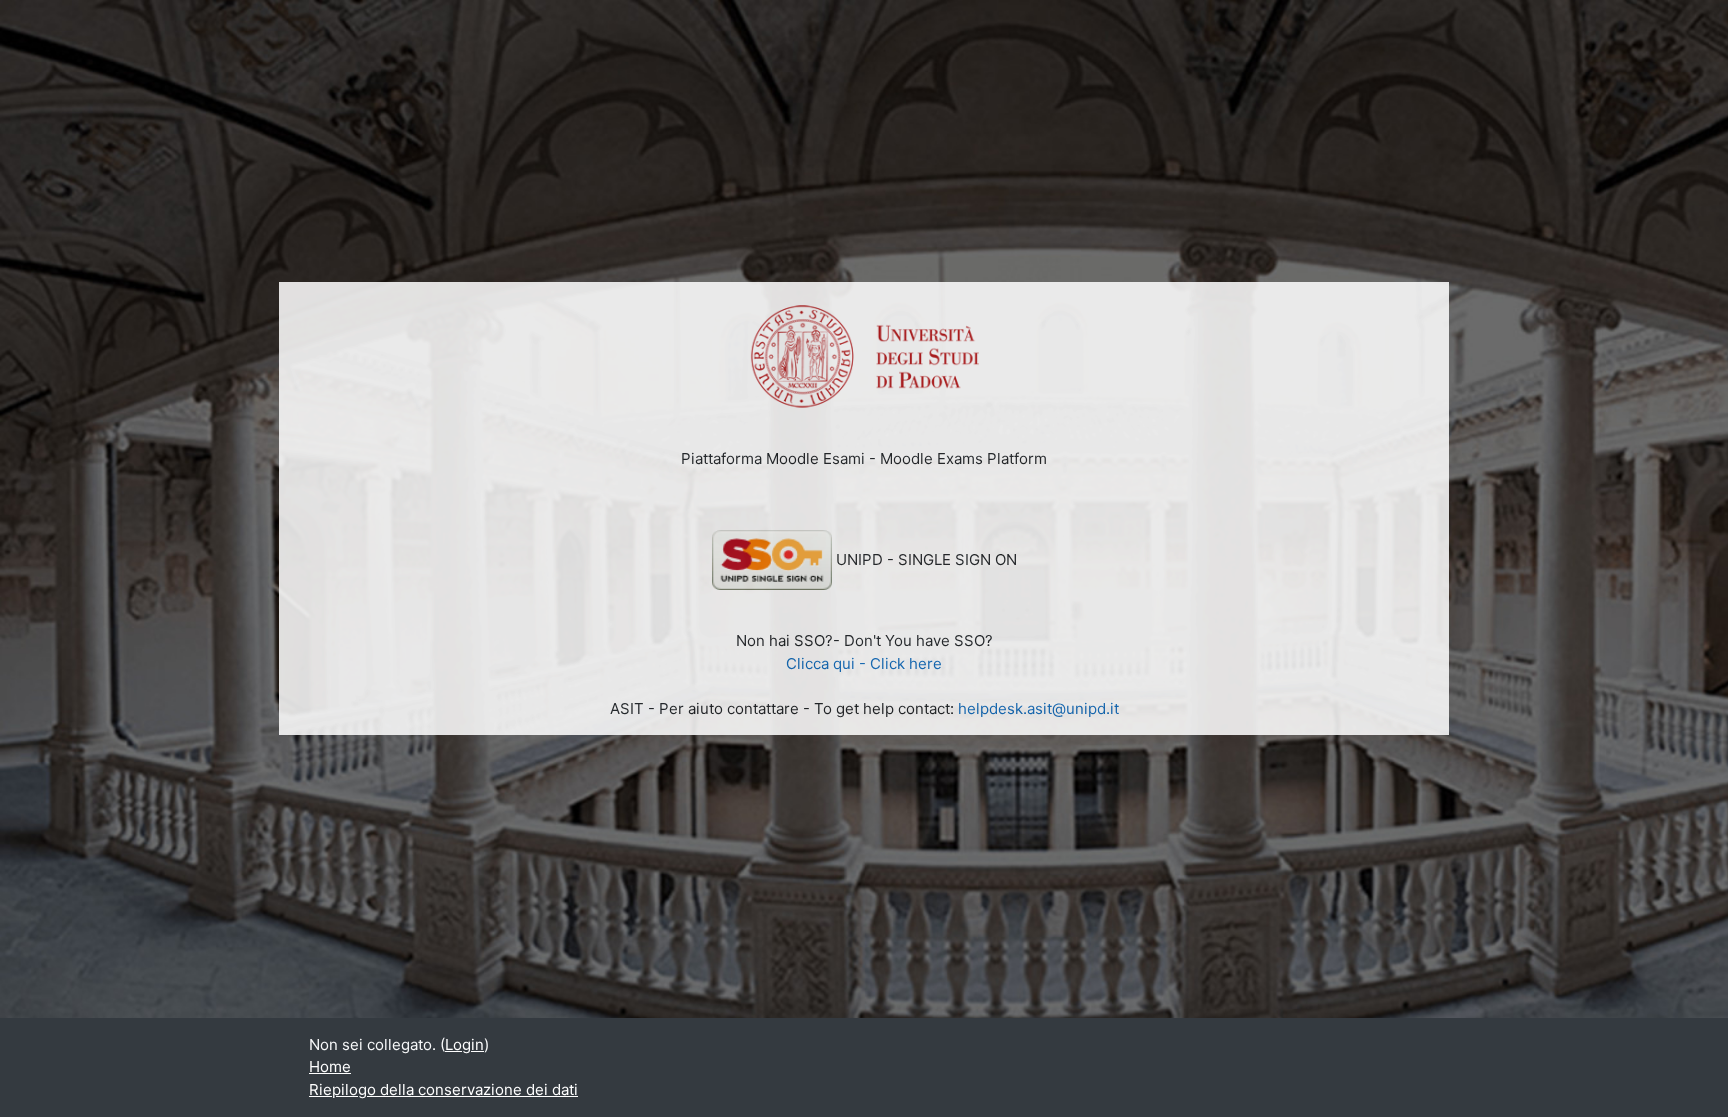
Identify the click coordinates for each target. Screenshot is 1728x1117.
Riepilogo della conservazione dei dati (443, 1089)
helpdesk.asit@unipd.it (1038, 708)
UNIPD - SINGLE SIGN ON (926, 559)
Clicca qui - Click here (864, 663)
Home (330, 1066)
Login (464, 1044)
